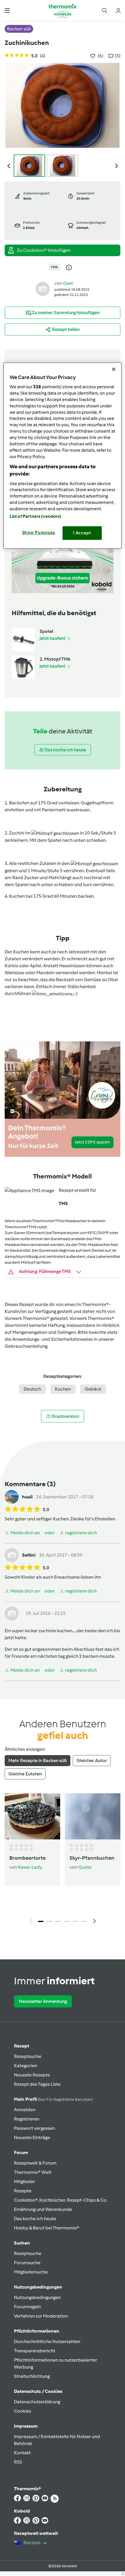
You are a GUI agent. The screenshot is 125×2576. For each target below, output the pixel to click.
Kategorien (26, 2066)
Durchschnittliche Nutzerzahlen (47, 2341)
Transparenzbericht (35, 2351)
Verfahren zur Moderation (41, 2316)
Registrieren (27, 2119)
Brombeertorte (27, 1858)
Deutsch (32, 1389)
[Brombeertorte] (32, 1816)
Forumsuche (27, 2263)
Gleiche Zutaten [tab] (25, 1774)
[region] (63, 456)
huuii (27, 1497)
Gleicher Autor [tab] (92, 1760)
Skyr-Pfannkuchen (92, 1858)
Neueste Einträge (32, 2137)
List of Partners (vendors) (36, 517)
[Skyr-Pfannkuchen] (93, 1816)
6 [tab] (84, 1921)
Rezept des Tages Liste (37, 2084)
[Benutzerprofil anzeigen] (43, 288)
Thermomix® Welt (33, 2172)
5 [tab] (76, 1921)
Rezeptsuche (28, 2056)
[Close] (114, 369)
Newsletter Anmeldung (43, 2001)
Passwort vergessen (34, 2128)
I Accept (82, 533)
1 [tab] (41, 1921)
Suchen (22, 2243)
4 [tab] (67, 1921)
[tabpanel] (63, 1860)
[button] (7, 10)
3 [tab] (58, 1921)
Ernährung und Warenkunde (43, 2209)
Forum (21, 2153)
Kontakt (22, 2453)
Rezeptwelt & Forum (35, 2163)
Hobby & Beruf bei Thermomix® (47, 2228)
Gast (68, 283)
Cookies (23, 2411)
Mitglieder (25, 2181)
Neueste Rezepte (32, 2075)
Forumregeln (27, 2307)
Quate (85, 1867)
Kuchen (63, 1389)
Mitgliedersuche (31, 2272)
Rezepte (23, 2191)
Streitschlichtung (32, 2376)
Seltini (29, 1555)
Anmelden (25, 2110)
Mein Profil (53, 2099)
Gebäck (93, 1389)
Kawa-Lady (30, 1867)
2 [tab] (49, 1921)
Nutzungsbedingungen (37, 2297)
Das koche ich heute (35, 2219)
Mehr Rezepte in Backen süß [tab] (37, 1760)
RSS (18, 2462)
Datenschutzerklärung (37, 2402)
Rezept (22, 2046)
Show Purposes (39, 533)
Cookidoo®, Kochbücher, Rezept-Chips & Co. (61, 2200)
